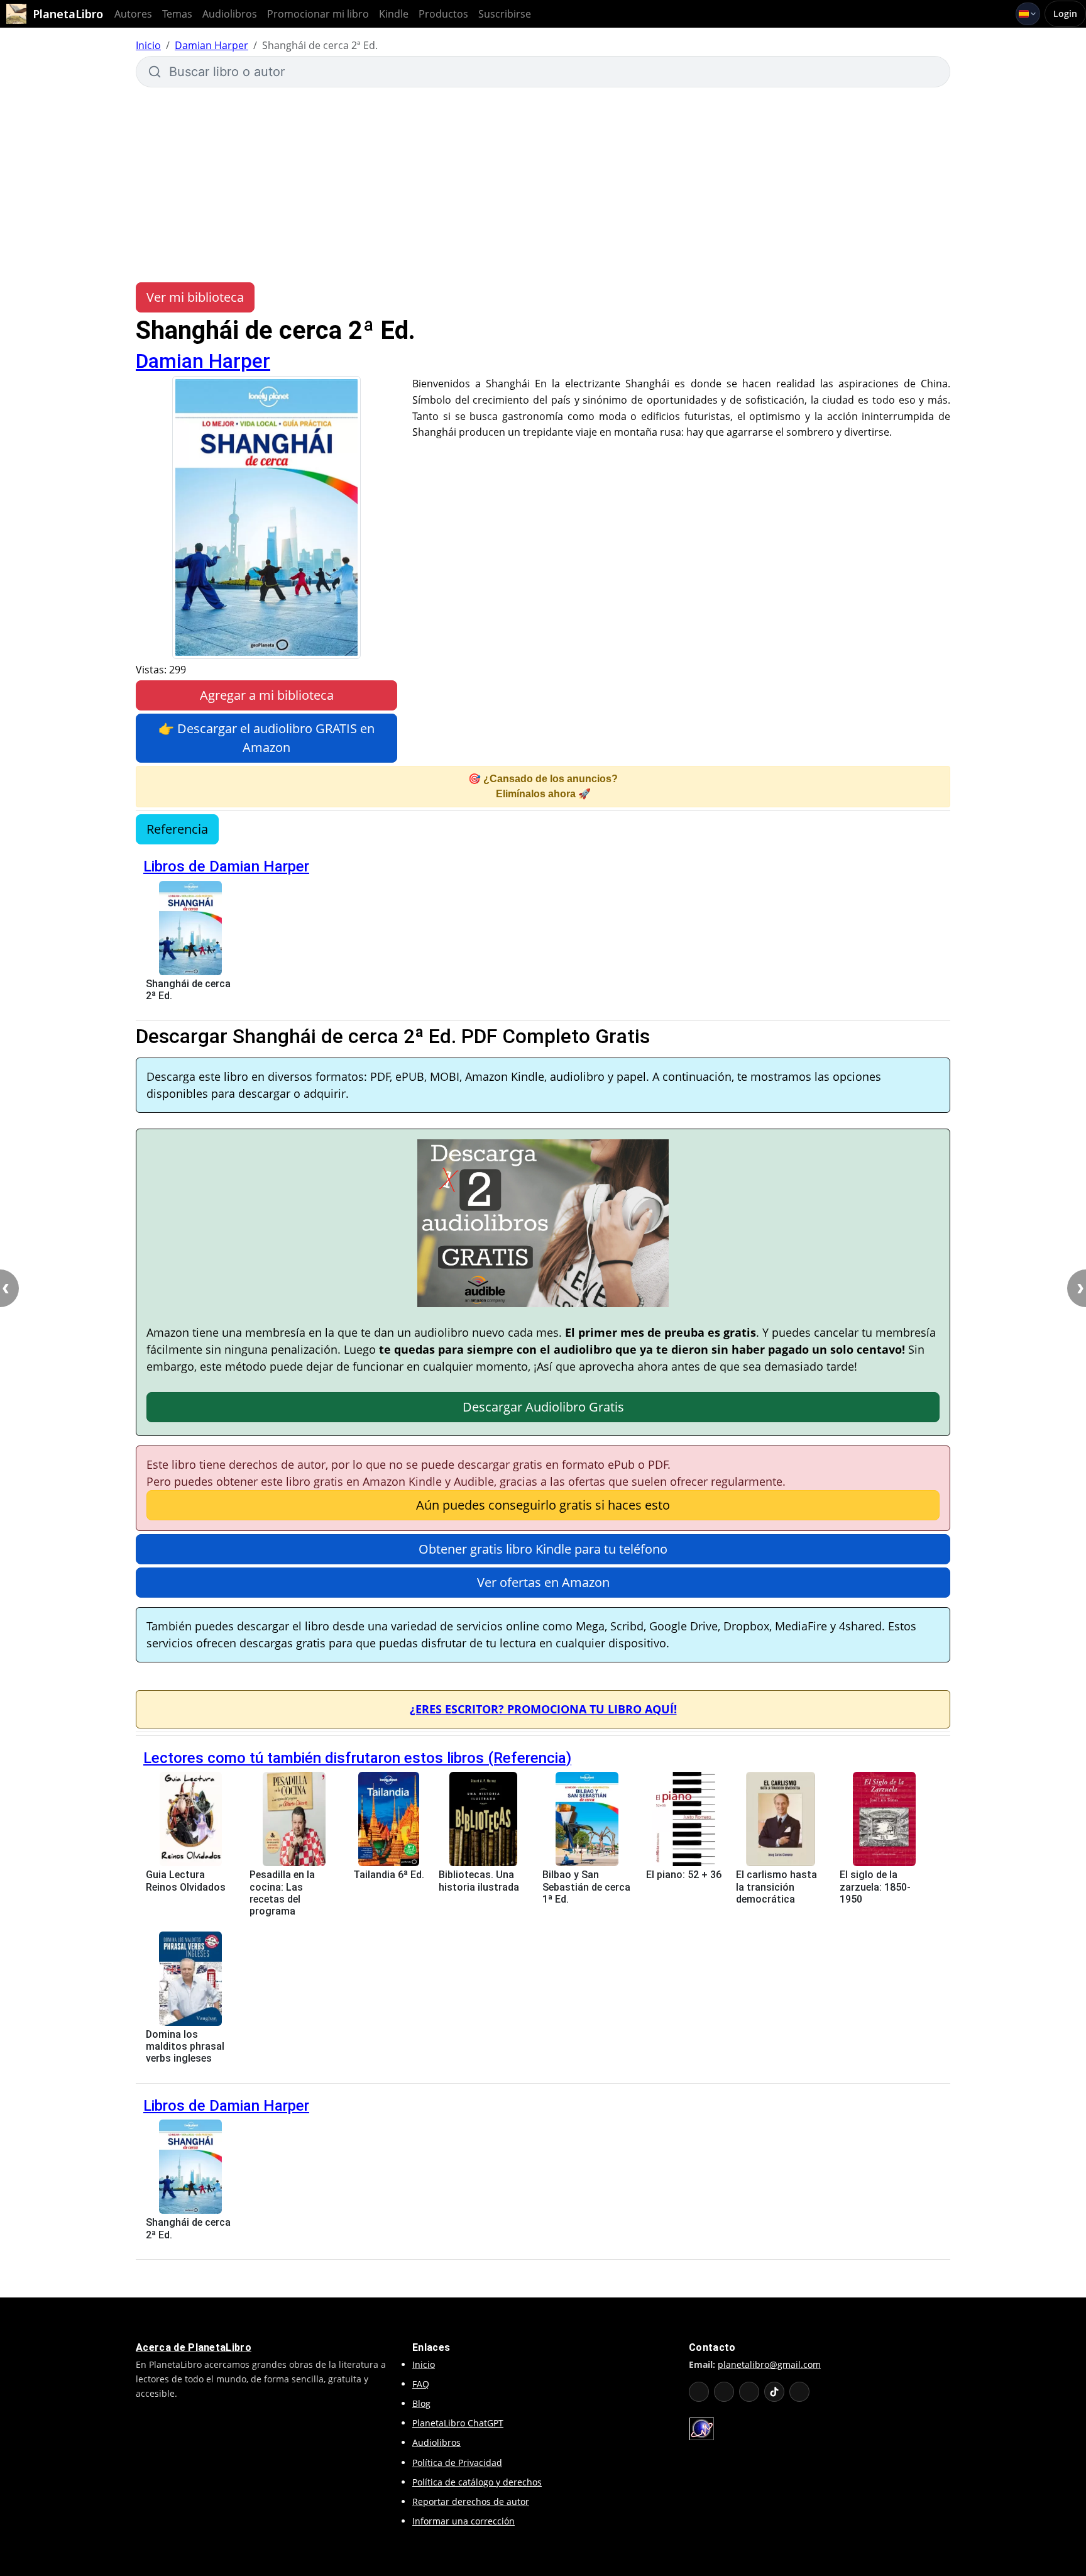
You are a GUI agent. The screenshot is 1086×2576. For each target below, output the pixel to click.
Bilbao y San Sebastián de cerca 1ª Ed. (586, 1887)
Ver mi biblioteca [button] (195, 297)
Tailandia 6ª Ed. (389, 1875)
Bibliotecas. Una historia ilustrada (479, 1881)
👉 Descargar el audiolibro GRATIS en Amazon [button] (266, 738)
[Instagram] (749, 2392)
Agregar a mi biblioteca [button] (267, 695)
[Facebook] (724, 2392)
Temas (177, 14)
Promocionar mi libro (318, 14)
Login (1065, 14)
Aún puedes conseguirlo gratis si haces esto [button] (543, 1505)
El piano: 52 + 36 (684, 1875)
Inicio (148, 45)
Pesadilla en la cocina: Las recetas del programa (282, 1893)
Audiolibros (230, 14)
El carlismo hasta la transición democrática (776, 1887)
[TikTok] (774, 2392)
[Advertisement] (543, 185)
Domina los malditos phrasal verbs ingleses (185, 2046)
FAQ (421, 2384)
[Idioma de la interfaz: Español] (1028, 14)
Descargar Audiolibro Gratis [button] (543, 1407)
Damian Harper (211, 45)
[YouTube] (699, 2392)
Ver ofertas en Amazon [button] (543, 1582)
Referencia (177, 829)
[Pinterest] (799, 2392)
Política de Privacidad (457, 2463)
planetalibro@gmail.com (769, 2364)
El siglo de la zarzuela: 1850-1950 (875, 1887)
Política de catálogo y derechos (477, 2482)
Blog (421, 2403)
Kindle (394, 14)
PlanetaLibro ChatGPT (458, 2423)
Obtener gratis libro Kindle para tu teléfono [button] (543, 1549)
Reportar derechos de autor (471, 2501)
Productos (443, 14)
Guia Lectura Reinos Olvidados (186, 1881)
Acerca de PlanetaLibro (194, 2347)
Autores (133, 14)
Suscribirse (505, 14)
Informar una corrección (463, 2521)
